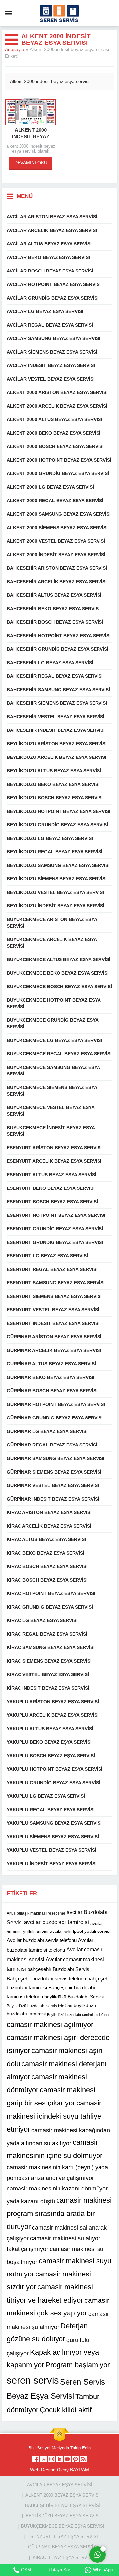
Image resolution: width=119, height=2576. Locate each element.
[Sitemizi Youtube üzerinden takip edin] (67, 2459)
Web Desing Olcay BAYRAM (59, 2470)
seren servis (33, 2380)
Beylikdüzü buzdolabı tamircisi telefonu (78, 2015)
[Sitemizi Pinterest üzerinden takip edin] (75, 2459)
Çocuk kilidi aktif (66, 2410)
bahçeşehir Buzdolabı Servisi (59, 1969)
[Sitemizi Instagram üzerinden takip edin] (52, 2459)
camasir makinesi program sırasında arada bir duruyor (59, 2213)
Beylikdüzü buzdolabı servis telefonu (40, 2006)
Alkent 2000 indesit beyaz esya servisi (31, 137)
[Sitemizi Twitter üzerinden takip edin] (44, 2459)
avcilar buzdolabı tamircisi (57, 1922)
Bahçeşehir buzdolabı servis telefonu (46, 1978)
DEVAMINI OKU (31, 163)
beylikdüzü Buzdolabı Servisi (74, 1997)
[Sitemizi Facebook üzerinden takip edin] (36, 2459)
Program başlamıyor (78, 2365)
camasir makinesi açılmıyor (50, 2025)
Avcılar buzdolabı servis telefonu (42, 1940)
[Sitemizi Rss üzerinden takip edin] (83, 2459)
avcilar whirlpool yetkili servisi (80, 1931)
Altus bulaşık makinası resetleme (36, 1913)
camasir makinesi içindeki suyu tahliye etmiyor (54, 2116)
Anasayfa (15, 49)
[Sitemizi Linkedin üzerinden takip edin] (59, 2459)
